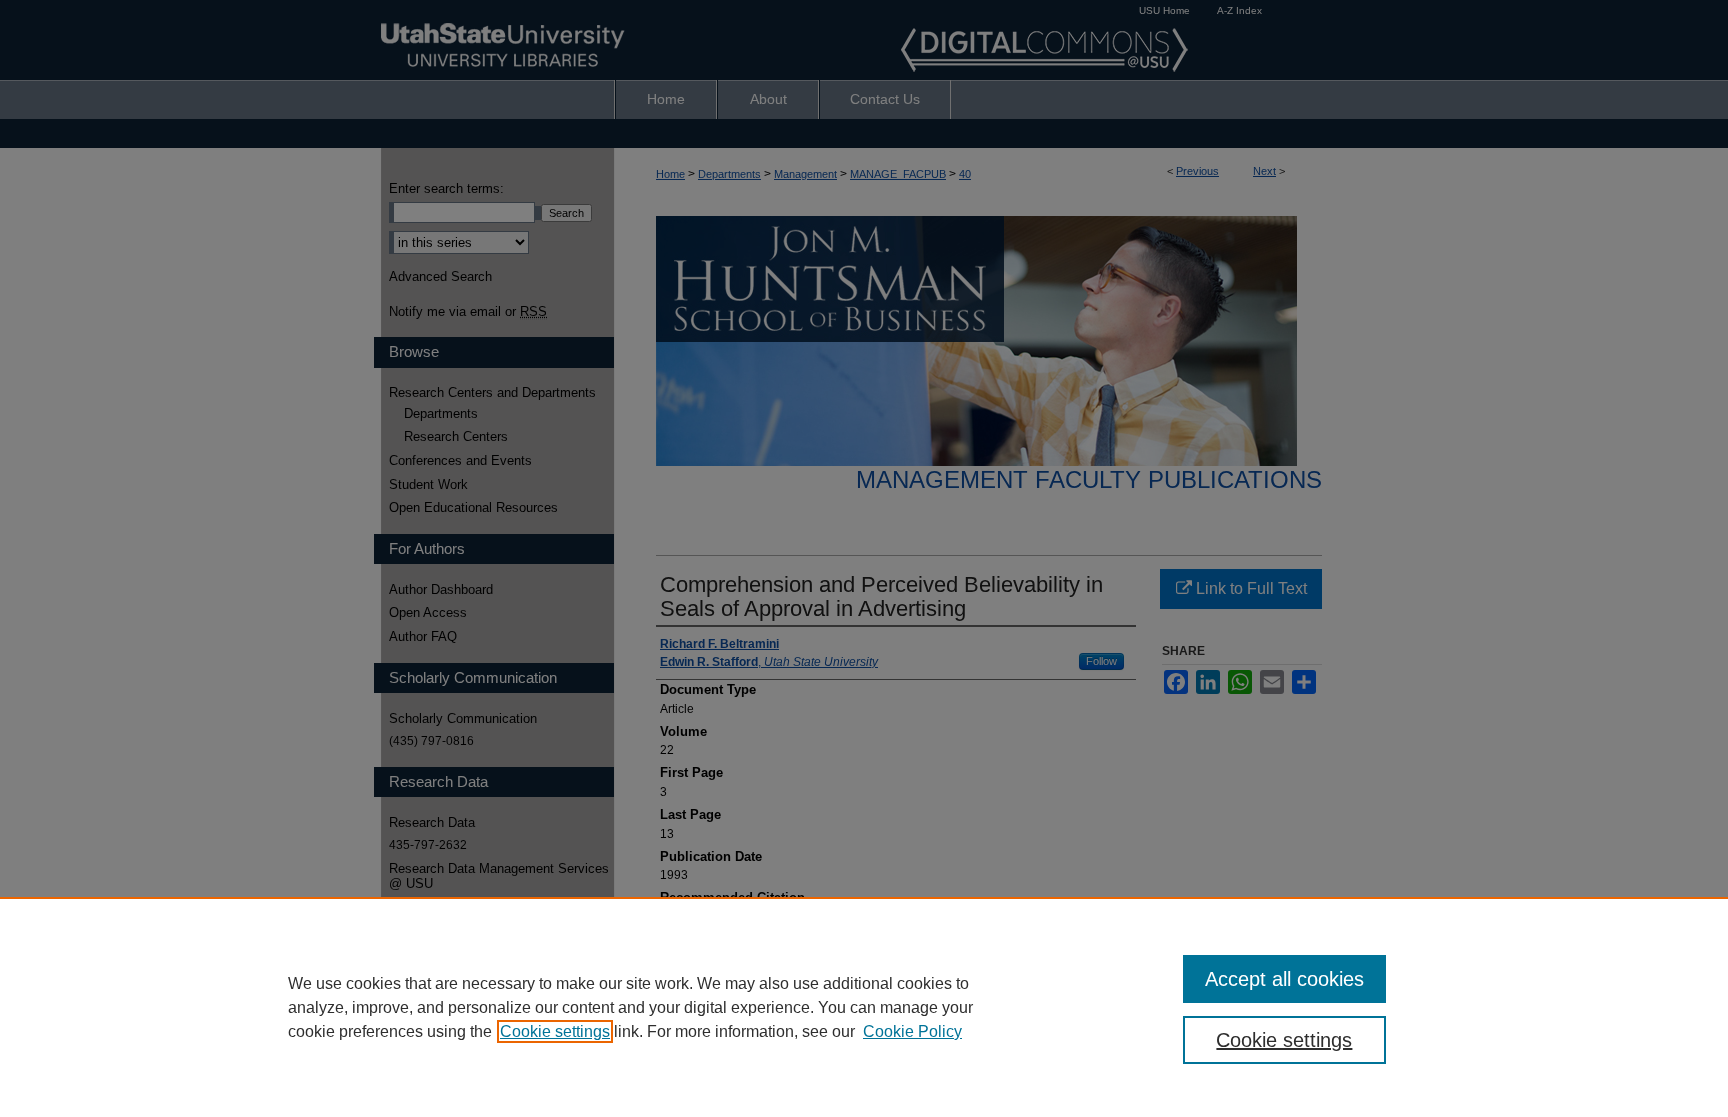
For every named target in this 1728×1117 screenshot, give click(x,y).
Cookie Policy (912, 1031)
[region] (864, 1007)
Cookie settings (555, 1031)
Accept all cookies (1284, 979)
